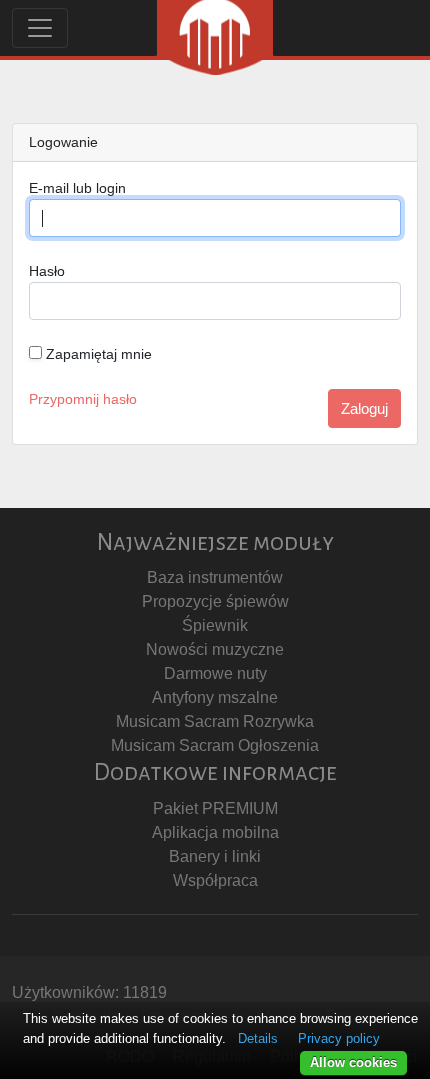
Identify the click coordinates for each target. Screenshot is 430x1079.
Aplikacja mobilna (215, 832)
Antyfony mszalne (215, 697)
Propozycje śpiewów (215, 601)
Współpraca (215, 880)
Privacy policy (339, 1038)
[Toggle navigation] (40, 28)
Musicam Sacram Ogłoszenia (215, 745)
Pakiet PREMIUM (215, 808)
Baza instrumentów (215, 577)
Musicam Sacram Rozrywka (215, 721)
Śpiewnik (215, 625)
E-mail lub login (77, 188)
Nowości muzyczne (215, 649)
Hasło (47, 271)
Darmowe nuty (215, 673)
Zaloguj (364, 408)
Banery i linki (215, 856)
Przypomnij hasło (83, 399)
